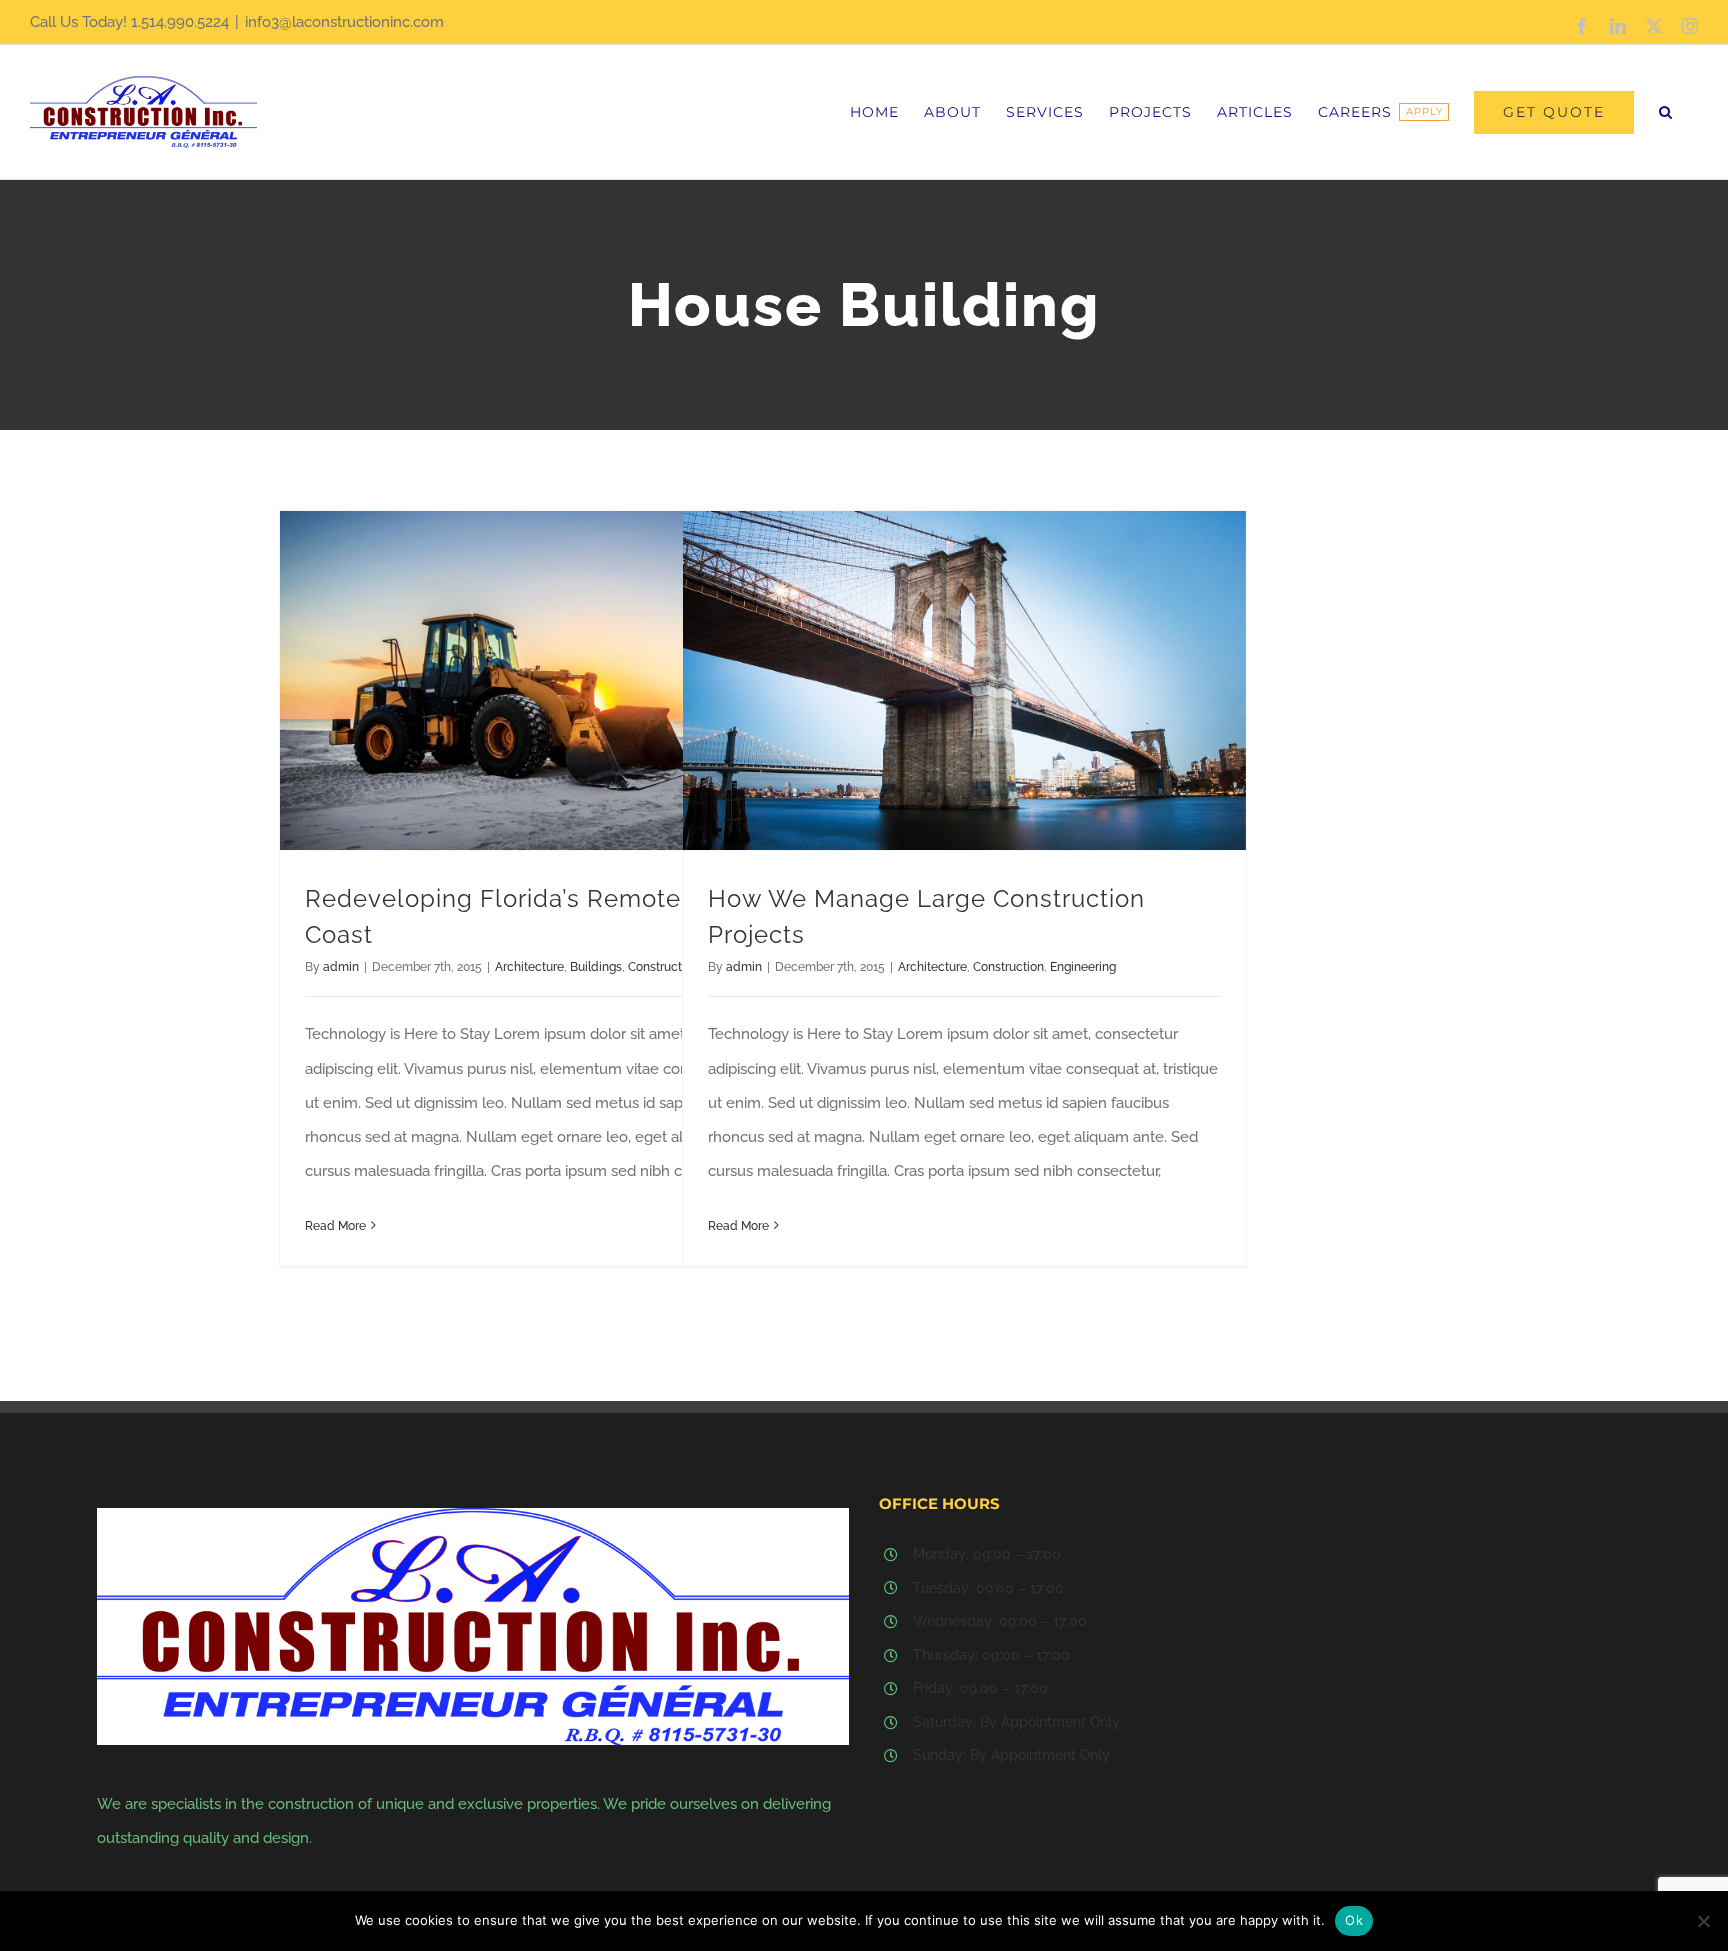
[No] (1703, 1921)
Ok (1354, 1920)
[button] (1666, 112)
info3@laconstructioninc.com (344, 22)
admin (341, 967)
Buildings (596, 967)
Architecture (529, 967)
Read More (335, 1226)
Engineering (1083, 967)
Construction (1008, 967)
